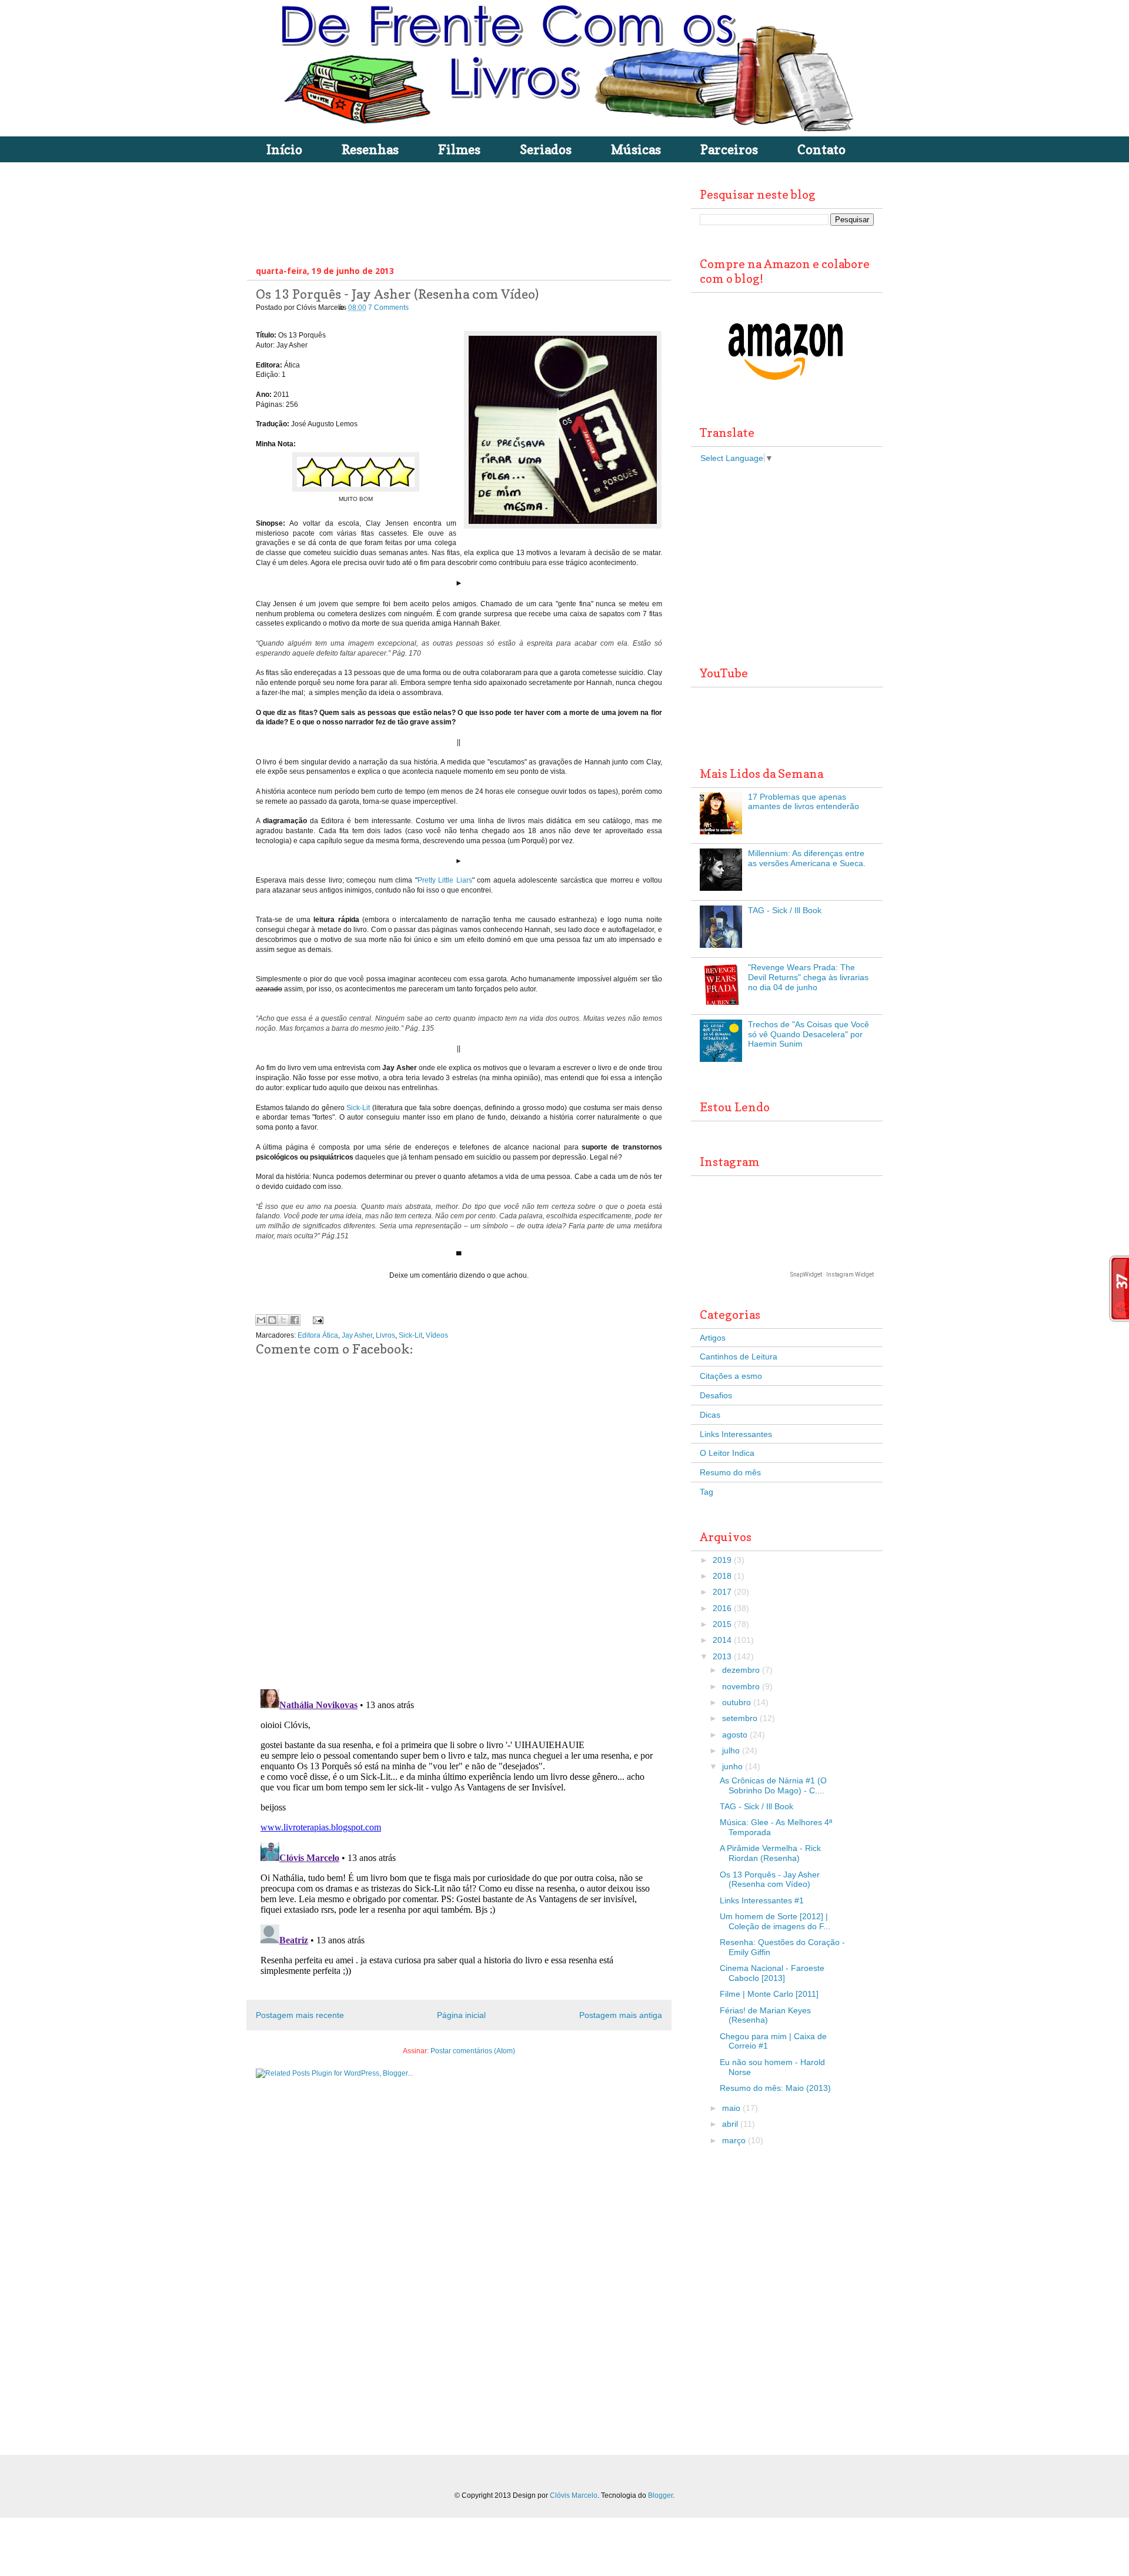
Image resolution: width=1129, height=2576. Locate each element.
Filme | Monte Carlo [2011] (769, 1994)
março (734, 2140)
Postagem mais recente (300, 2015)
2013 (722, 1656)
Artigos (713, 1338)
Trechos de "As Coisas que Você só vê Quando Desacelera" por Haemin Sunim (809, 1034)
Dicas (710, 1415)
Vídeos (437, 1335)
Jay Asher (357, 1335)
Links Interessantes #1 (762, 1900)
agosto (735, 1735)
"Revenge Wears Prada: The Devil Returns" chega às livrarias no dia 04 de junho (808, 977)
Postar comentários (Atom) (473, 2051)
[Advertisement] (470, 211)
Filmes (459, 149)
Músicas (636, 149)
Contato (821, 149)
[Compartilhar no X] (283, 1320)
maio (731, 2108)
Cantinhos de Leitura (739, 1357)
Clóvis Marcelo (574, 2495)
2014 (722, 1640)
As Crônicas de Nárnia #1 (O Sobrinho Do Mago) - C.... (773, 1785)
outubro (736, 1702)
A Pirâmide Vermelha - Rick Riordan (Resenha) (770, 1853)
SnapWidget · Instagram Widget (832, 1274)
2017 (722, 1592)
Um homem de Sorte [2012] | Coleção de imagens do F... (775, 1921)
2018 (722, 1576)
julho (731, 1750)
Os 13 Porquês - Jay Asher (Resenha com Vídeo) (770, 1880)
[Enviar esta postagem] (316, 1320)
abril (730, 2124)
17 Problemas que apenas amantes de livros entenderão (804, 802)
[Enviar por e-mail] (261, 1320)
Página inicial (461, 2015)
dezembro (741, 1670)
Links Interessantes (736, 1434)
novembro (741, 1686)
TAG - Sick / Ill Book (785, 910)
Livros (385, 1335)
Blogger (660, 2495)
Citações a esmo (731, 1376)
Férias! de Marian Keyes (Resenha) (765, 2015)
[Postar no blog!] (272, 1320)
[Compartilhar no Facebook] (295, 1320)
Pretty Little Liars (445, 880)
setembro (740, 1718)
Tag (707, 1492)
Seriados (546, 149)
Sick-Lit (358, 1108)
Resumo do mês (730, 1472)
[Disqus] (459, 1528)
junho (732, 1766)
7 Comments (388, 308)
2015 (722, 1624)
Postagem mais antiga (621, 2015)
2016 (722, 1608)
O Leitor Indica (727, 1453)
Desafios (716, 1395)
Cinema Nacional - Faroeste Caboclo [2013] (772, 1973)
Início (284, 149)
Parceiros (729, 149)
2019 (722, 1560)
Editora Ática (318, 1335)
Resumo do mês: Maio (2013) (775, 2088)
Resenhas (370, 149)
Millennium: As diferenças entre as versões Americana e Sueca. (807, 858)
